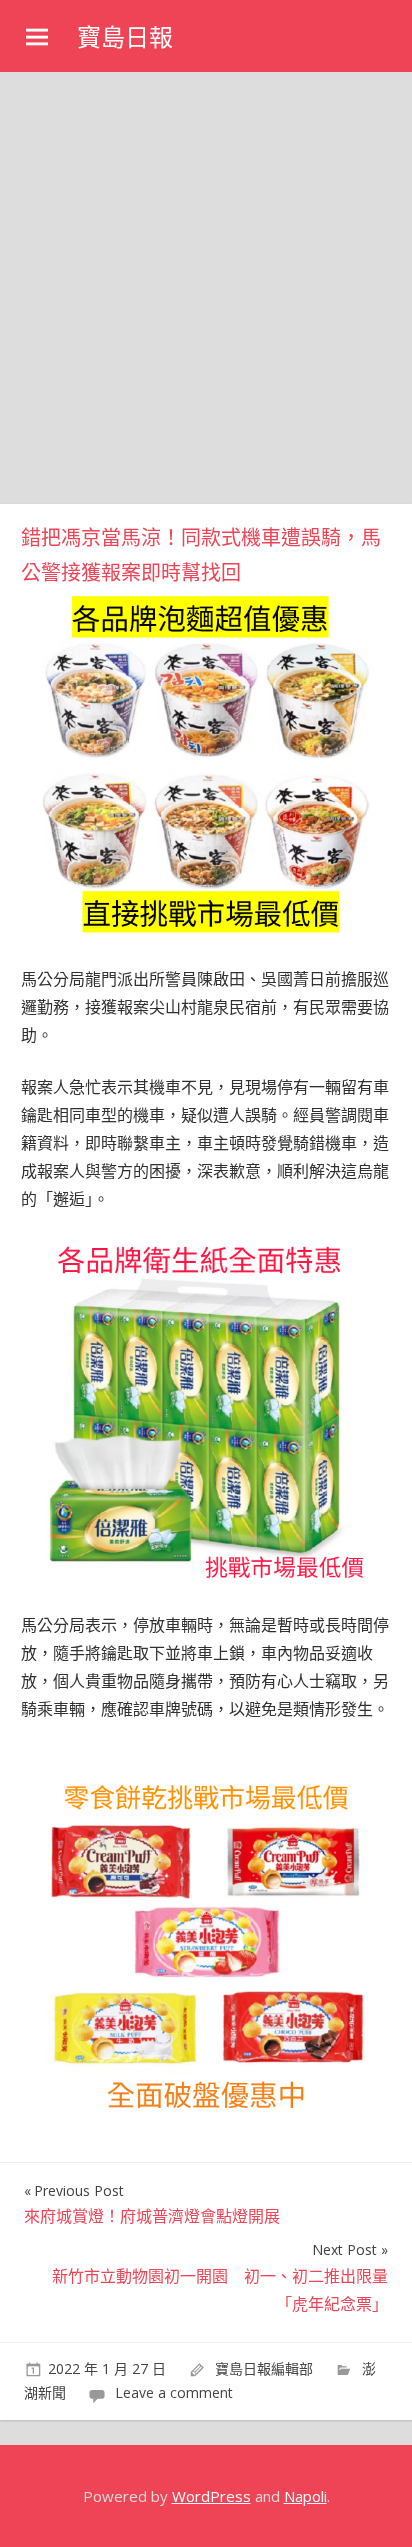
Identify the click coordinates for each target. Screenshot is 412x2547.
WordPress (211, 2496)
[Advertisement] (206, 288)
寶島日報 (125, 37)
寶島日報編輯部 (264, 2368)
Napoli (305, 2496)
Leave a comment (174, 2392)
